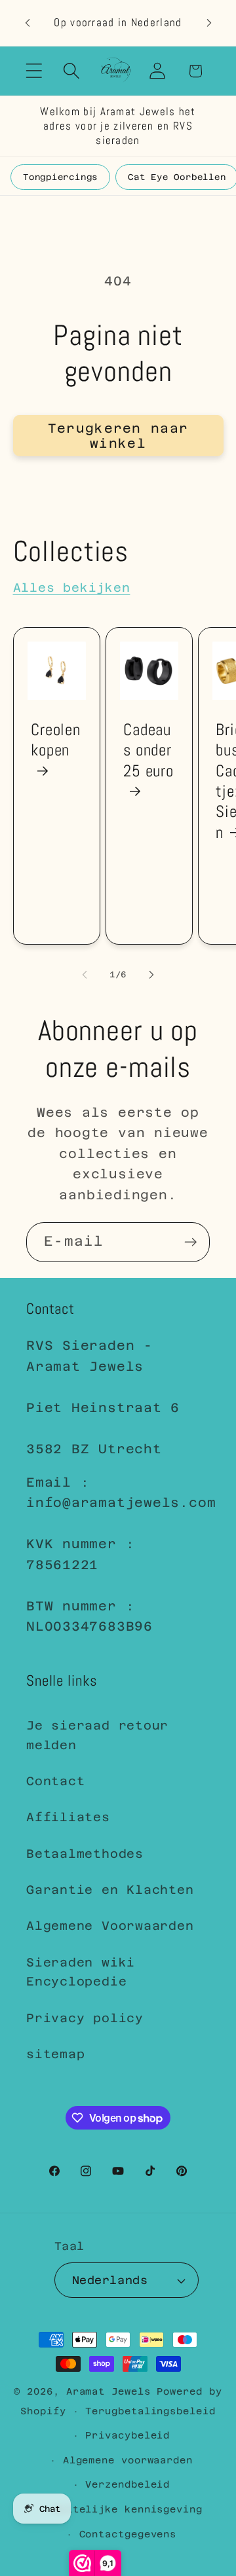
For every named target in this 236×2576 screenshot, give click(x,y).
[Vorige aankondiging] (28, 23)
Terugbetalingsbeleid (150, 2411)
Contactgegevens (128, 2534)
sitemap (55, 2054)
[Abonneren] (190, 1242)
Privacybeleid (128, 2435)
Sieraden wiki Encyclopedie (81, 1972)
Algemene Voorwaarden (110, 1926)
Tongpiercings (60, 177)
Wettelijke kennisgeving (128, 2509)
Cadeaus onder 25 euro (148, 750)
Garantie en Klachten (110, 1890)
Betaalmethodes (85, 1854)
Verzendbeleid (128, 2484)
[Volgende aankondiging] (209, 23)
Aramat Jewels (112, 2391)
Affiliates (68, 1817)
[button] (34, 71)
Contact (55, 1781)
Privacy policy (85, 2018)
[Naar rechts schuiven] (151, 975)
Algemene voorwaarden (128, 2460)
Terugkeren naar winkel (118, 436)
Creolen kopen (56, 740)
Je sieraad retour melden (97, 1735)
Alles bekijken (72, 588)
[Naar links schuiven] (85, 975)
